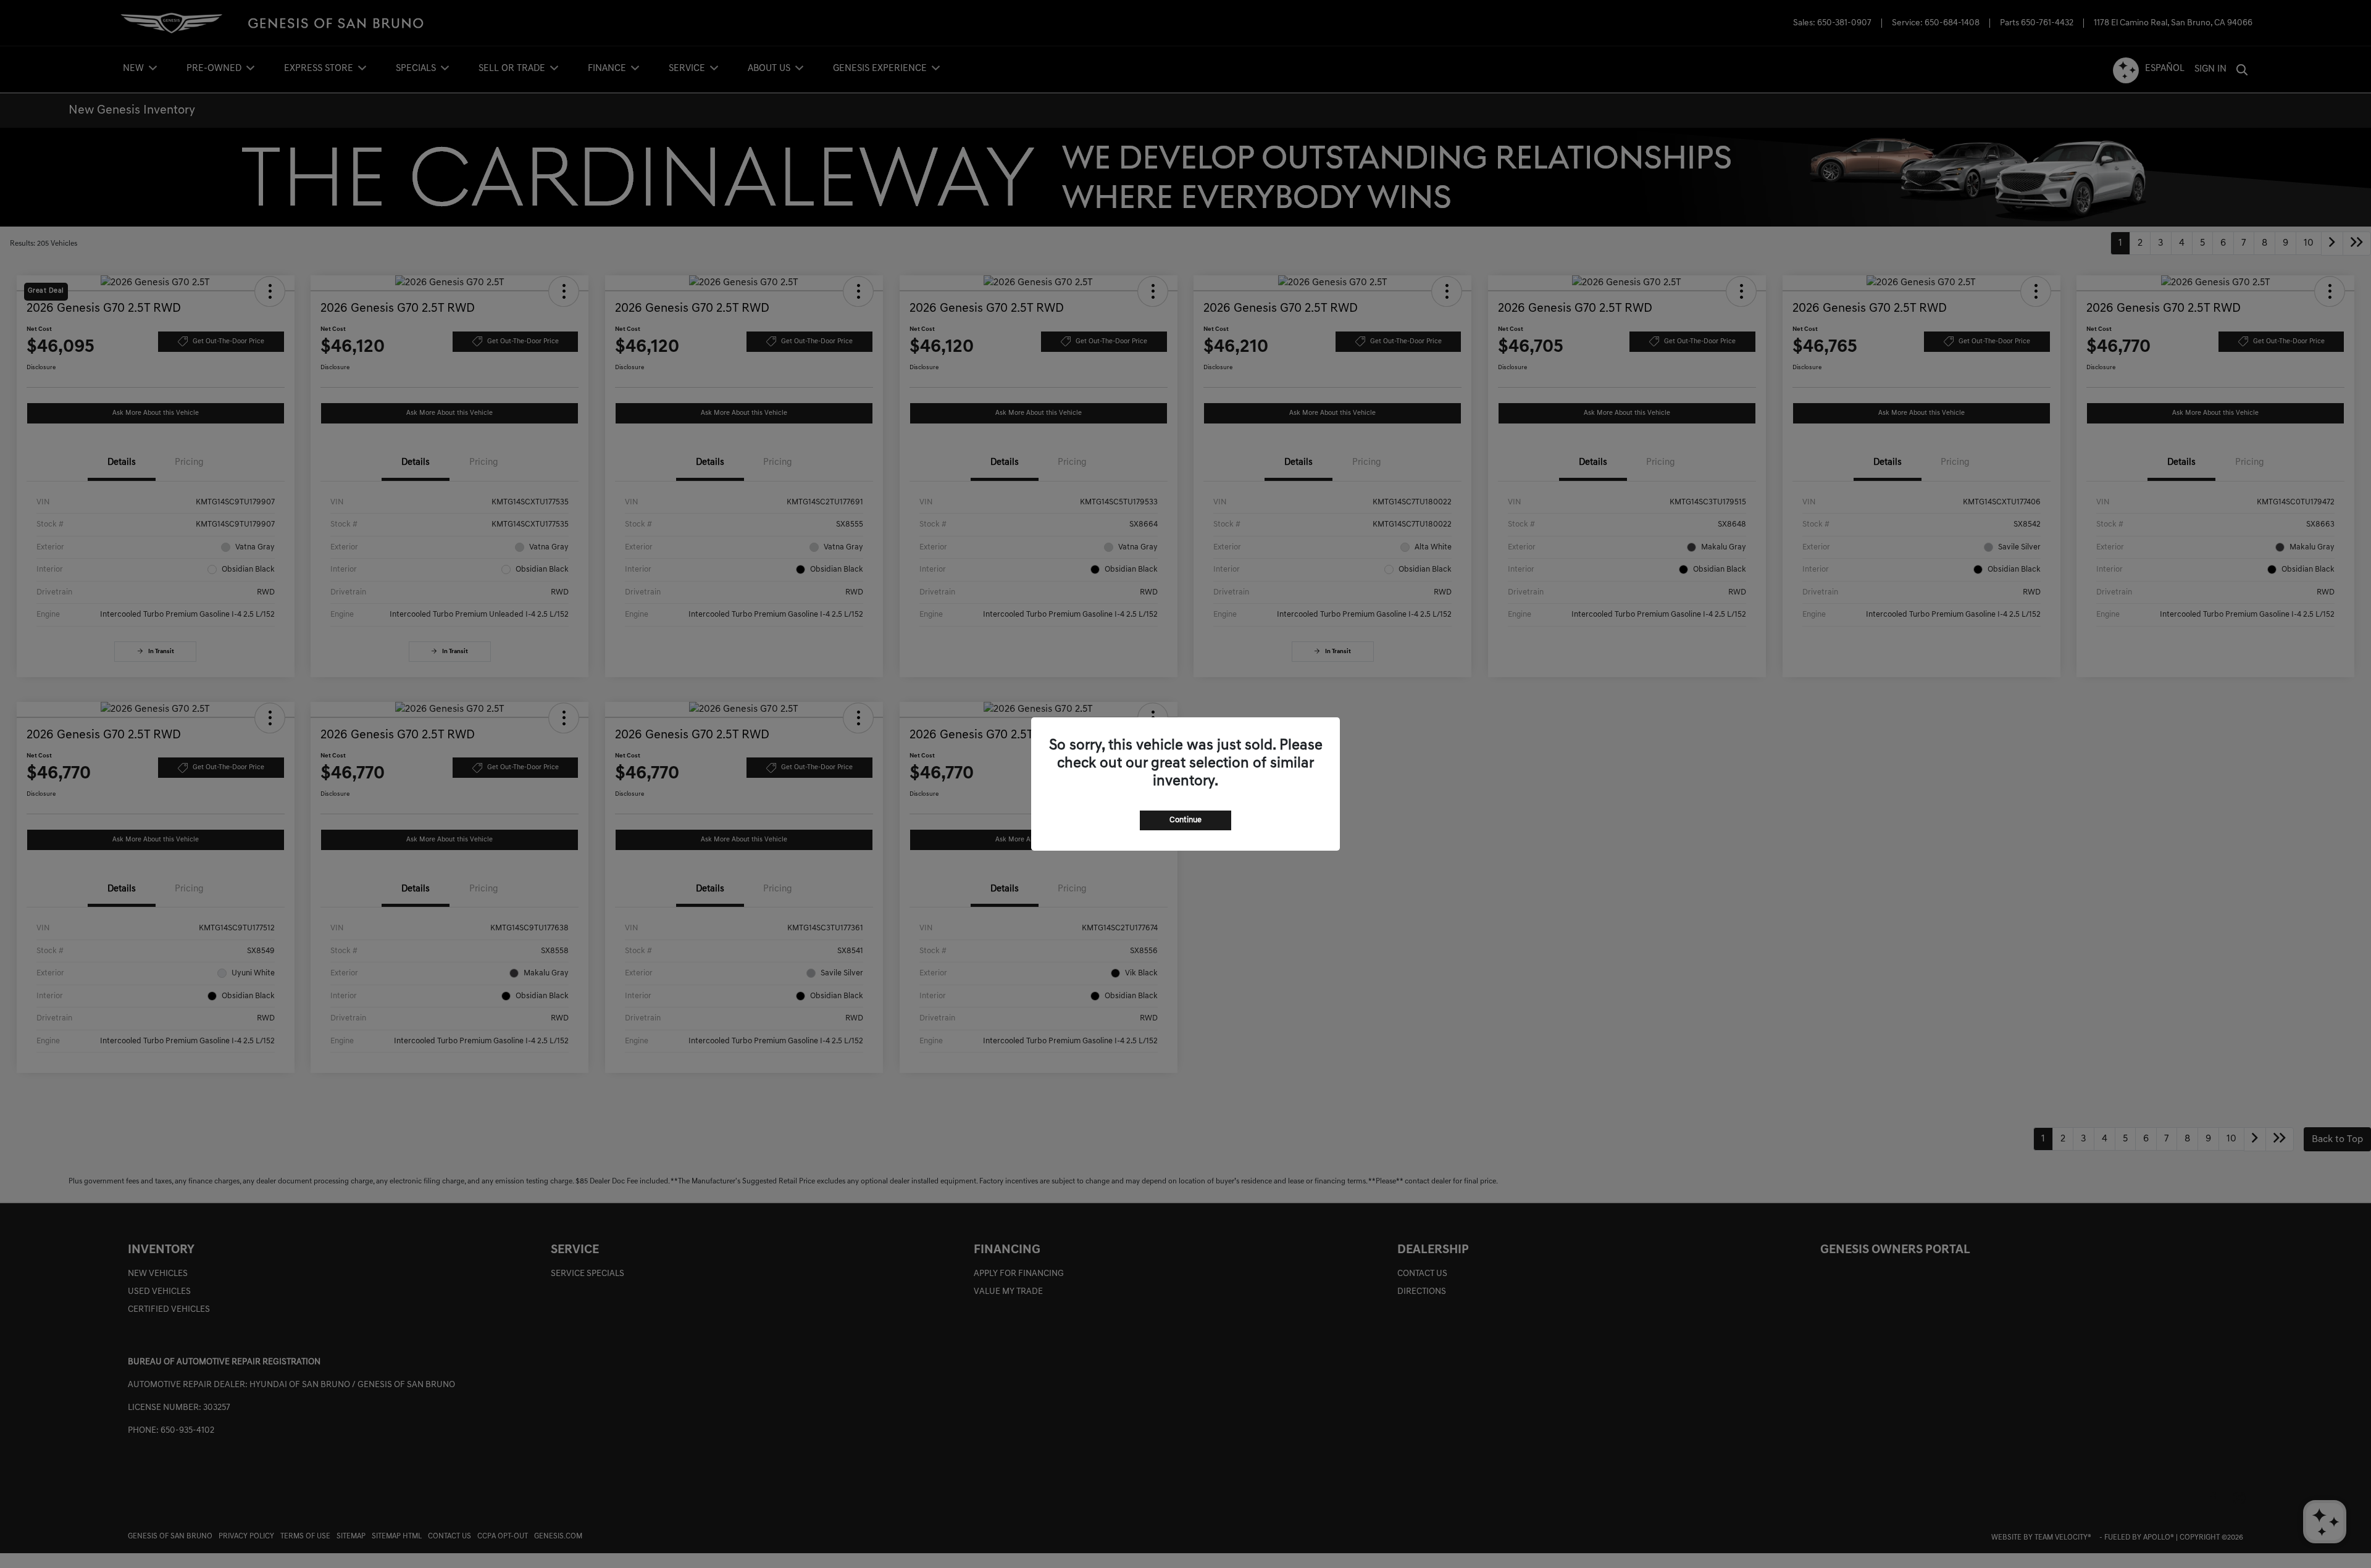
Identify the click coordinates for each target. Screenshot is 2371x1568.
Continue (1185, 820)
